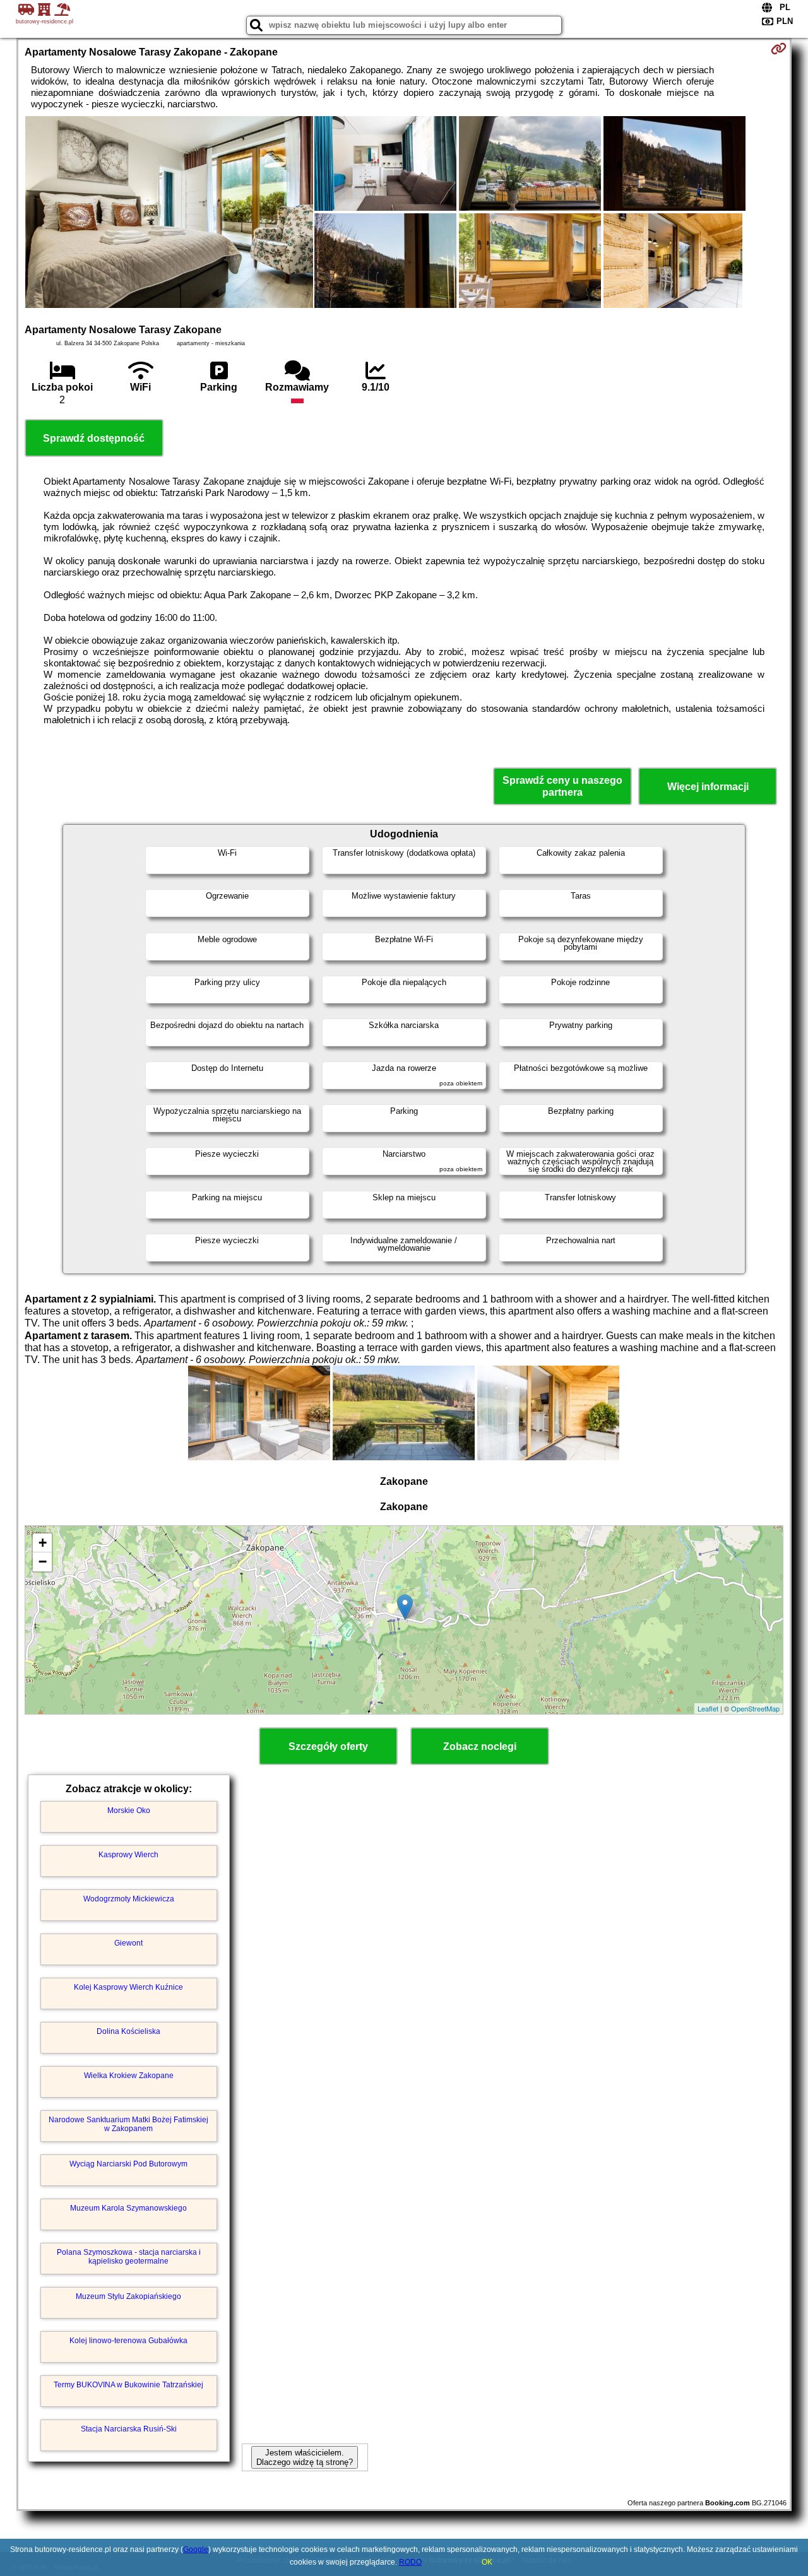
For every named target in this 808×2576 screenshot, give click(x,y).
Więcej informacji (708, 787)
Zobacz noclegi (480, 1746)
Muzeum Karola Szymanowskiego (128, 2208)
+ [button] (43, 1543)
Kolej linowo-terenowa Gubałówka (128, 2341)
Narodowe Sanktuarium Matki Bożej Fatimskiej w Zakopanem (128, 2124)
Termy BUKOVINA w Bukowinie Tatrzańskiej (128, 2385)
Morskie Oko (129, 1811)
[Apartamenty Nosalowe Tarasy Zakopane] (169, 213)
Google (196, 2549)
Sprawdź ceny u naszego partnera (562, 786)
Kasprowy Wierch (128, 1855)
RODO (410, 2562)
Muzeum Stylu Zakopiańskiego (128, 2296)
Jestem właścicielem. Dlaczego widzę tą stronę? (305, 2457)
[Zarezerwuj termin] (779, 49)
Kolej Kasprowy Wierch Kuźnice (128, 1987)
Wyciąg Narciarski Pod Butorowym (128, 2164)
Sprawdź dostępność (94, 438)
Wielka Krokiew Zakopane (129, 2076)
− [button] (43, 1562)
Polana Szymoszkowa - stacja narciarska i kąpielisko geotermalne (129, 2257)
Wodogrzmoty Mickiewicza (129, 1899)
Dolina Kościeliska (128, 2031)
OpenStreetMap (755, 1708)
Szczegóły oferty (328, 1746)
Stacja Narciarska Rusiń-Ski (129, 2429)
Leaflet (708, 1708)
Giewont (128, 1943)
